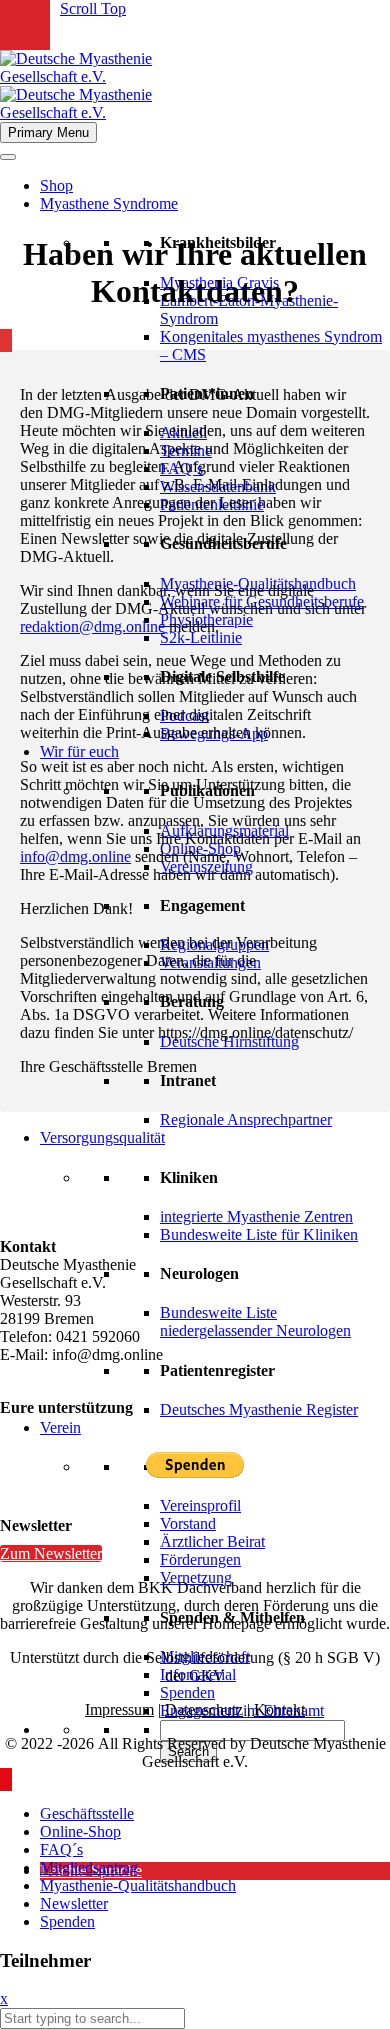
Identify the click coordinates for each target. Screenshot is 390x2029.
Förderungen (200, 1559)
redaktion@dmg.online (92, 626)
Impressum (119, 1709)
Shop (56, 185)
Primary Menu (48, 132)
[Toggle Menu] (8, 157)
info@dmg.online (75, 856)
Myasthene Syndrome (109, 203)
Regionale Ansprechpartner (246, 1119)
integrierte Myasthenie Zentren (256, 1216)
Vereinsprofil (200, 1505)
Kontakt (279, 1709)
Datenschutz (204, 1709)
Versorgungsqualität (102, 1137)
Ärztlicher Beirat (212, 1541)
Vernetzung (196, 1577)
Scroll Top (93, 8)
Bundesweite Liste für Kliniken (259, 1234)
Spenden (187, 1692)
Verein (60, 1427)
